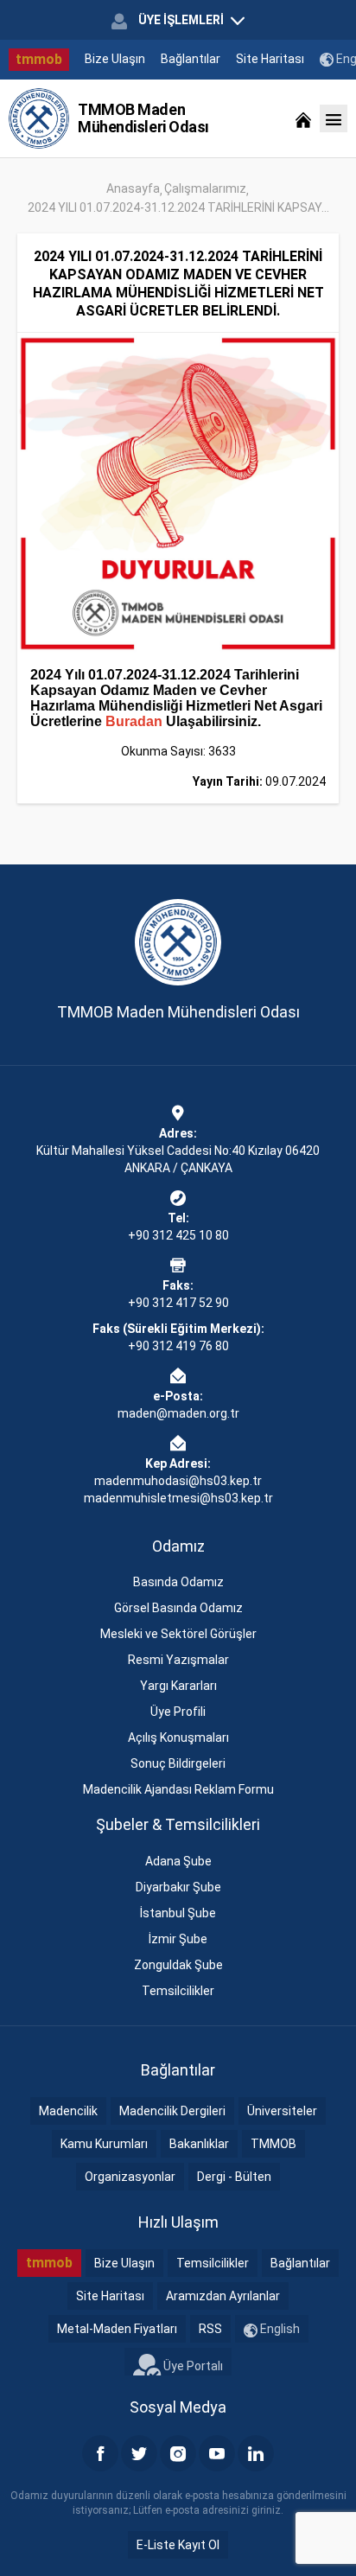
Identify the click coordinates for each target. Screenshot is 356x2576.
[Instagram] (178, 2453)
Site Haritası (270, 59)
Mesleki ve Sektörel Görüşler (178, 1634)
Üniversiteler (282, 2111)
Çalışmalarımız (205, 188)
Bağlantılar (191, 59)
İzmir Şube (178, 1939)
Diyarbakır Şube (178, 1887)
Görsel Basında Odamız (178, 1608)
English (279, 2329)
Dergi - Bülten (234, 2177)
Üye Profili (178, 1712)
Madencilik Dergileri (172, 2111)
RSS (210, 2329)
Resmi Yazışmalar (178, 1660)
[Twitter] (139, 2453)
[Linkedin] (256, 2453)
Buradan (134, 721)
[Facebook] (100, 2453)
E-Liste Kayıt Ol (178, 2545)
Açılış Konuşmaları (178, 1738)
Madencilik (68, 2111)
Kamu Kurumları (104, 2144)
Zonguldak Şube (178, 1965)
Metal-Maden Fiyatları (117, 2329)
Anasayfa (133, 188)
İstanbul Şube (178, 1913)
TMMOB (273, 2144)
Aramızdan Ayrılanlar (223, 2296)
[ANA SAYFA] (303, 118)
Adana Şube (178, 1861)
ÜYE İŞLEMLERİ (181, 20)
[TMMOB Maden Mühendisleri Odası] (39, 118)
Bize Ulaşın (115, 59)
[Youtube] (217, 2453)
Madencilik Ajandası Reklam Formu (178, 1789)
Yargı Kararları (178, 1686)
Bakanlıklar (199, 2144)
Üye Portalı (192, 2366)
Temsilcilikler (178, 1991)
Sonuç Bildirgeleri (178, 1763)
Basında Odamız (178, 1582)
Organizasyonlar (130, 2177)
